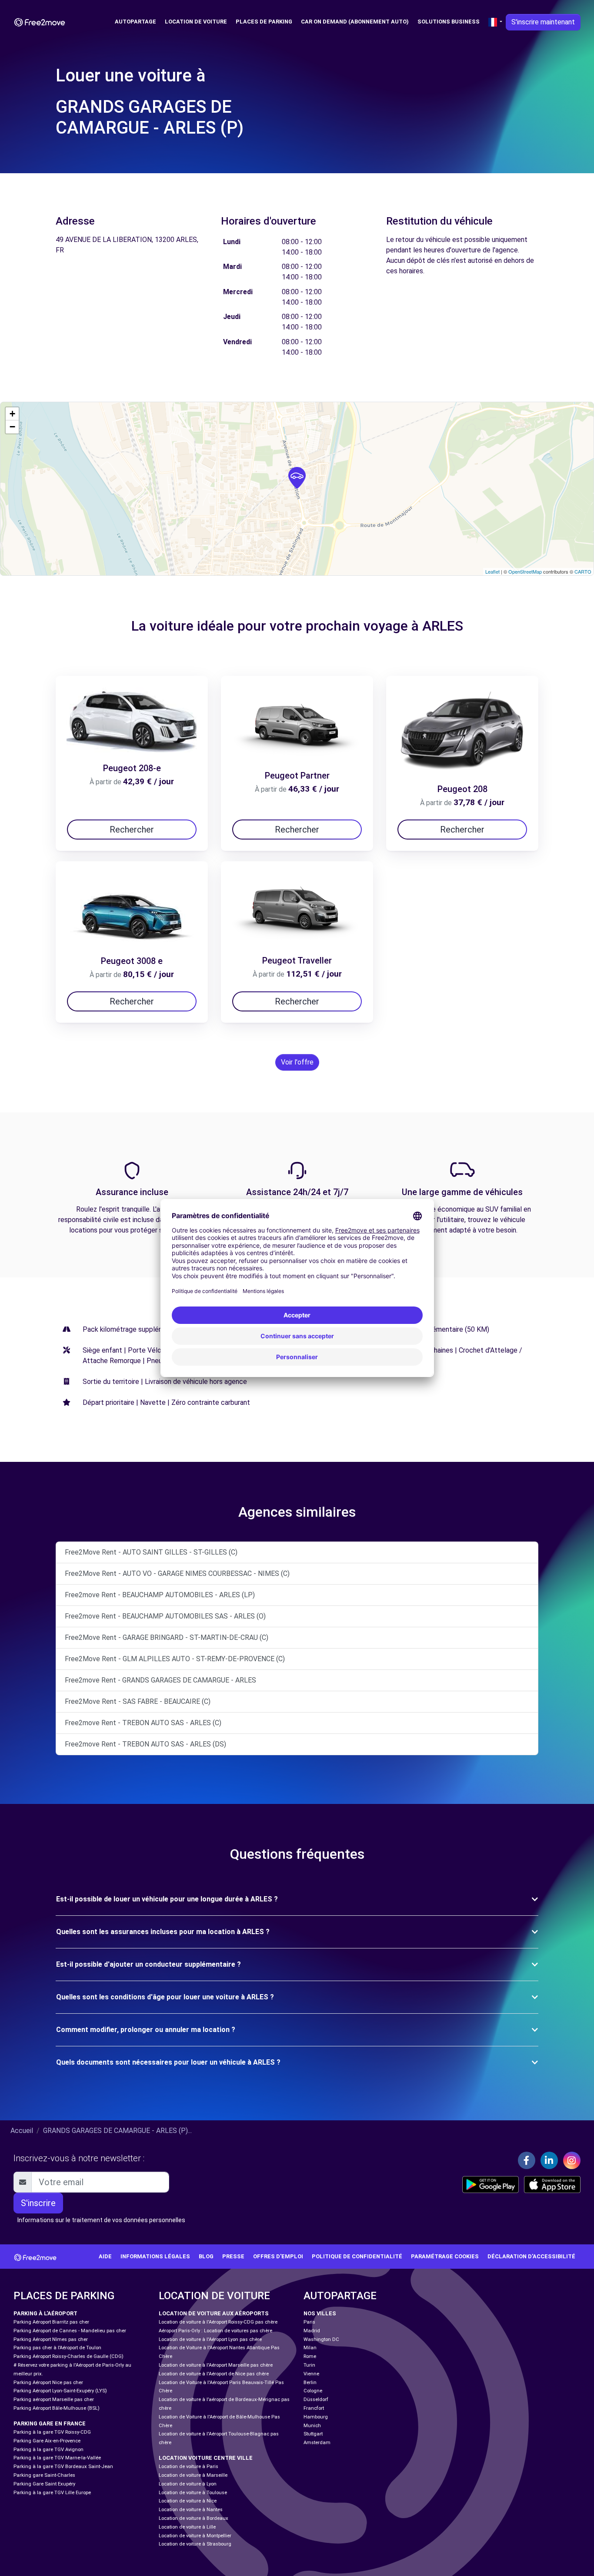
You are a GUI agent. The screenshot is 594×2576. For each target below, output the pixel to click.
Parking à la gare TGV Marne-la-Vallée (57, 2458)
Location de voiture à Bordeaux (194, 2518)
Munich (312, 2426)
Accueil (22, 2131)
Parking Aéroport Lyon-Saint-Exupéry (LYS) (60, 2391)
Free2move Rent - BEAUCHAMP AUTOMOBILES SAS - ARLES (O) (165, 1616)
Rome (310, 2356)
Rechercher (132, 830)
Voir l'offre (297, 1062)
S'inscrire (38, 2203)
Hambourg (316, 2417)
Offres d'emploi (278, 2256)
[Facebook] (527, 2160)
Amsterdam (317, 2443)
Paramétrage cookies (445, 2256)
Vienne (311, 2374)
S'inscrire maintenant (543, 22)
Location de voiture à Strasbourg (195, 2544)
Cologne (313, 2391)
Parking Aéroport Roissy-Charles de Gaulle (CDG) (68, 2356)
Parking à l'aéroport (45, 2313)
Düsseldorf (316, 2400)
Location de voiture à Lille (187, 2527)
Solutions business (449, 22)
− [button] (12, 427)
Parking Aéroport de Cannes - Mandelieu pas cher (70, 2331)
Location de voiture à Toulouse (193, 2493)
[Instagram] (572, 2160)
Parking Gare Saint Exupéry (44, 2484)
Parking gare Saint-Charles (44, 2475)
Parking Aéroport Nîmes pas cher (51, 2339)
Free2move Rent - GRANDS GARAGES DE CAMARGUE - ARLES (160, 1680)
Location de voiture (196, 22)
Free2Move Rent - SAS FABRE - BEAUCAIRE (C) (138, 1701)
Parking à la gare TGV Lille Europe (52, 2493)
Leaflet (492, 571)
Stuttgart (313, 2434)
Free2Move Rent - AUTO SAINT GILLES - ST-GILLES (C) (151, 1552)
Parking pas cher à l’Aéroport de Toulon (57, 2348)
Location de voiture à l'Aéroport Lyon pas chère (210, 2339)
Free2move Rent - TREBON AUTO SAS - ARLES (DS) (145, 1744)
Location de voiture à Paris (189, 2467)
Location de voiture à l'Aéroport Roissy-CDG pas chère (218, 2322)
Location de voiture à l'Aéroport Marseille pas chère (216, 2365)
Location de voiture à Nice (188, 2501)
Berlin (310, 2383)
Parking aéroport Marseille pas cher (54, 2400)
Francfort (314, 2408)
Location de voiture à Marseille (193, 2475)
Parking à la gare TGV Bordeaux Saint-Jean (63, 2467)
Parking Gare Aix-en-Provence (47, 2441)
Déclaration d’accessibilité (531, 2256)
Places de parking (264, 22)
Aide (105, 2256)
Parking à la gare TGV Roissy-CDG (52, 2432)
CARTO (583, 571)
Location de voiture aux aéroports (214, 2313)
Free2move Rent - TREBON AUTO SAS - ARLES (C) (143, 1723)
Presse (233, 2256)
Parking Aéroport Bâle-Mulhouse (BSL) (57, 2408)
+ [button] (12, 414)
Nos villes (320, 2313)
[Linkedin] (549, 2160)
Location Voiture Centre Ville (206, 2458)
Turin (309, 2365)
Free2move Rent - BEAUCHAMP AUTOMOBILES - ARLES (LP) (160, 1595)
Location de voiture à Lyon (188, 2484)
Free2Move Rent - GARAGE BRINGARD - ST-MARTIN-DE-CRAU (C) (167, 1637)
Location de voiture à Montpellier (195, 2536)
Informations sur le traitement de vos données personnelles (101, 2220)
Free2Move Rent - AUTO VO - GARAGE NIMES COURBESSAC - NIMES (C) (177, 1573)
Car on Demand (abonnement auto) (355, 22)
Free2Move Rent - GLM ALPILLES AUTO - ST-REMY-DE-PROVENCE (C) (175, 1659)
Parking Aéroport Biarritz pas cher (51, 2322)
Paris (309, 2322)
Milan (310, 2348)
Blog (206, 2256)
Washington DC (321, 2339)
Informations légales (155, 2256)
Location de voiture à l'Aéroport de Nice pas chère (214, 2374)
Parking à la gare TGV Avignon (48, 2450)
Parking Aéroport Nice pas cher (48, 2383)
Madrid (312, 2331)
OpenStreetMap (525, 571)
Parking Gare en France (50, 2423)
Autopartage (135, 22)
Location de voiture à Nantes (191, 2510)
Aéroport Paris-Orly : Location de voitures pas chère (215, 2331)
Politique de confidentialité (357, 2256)
